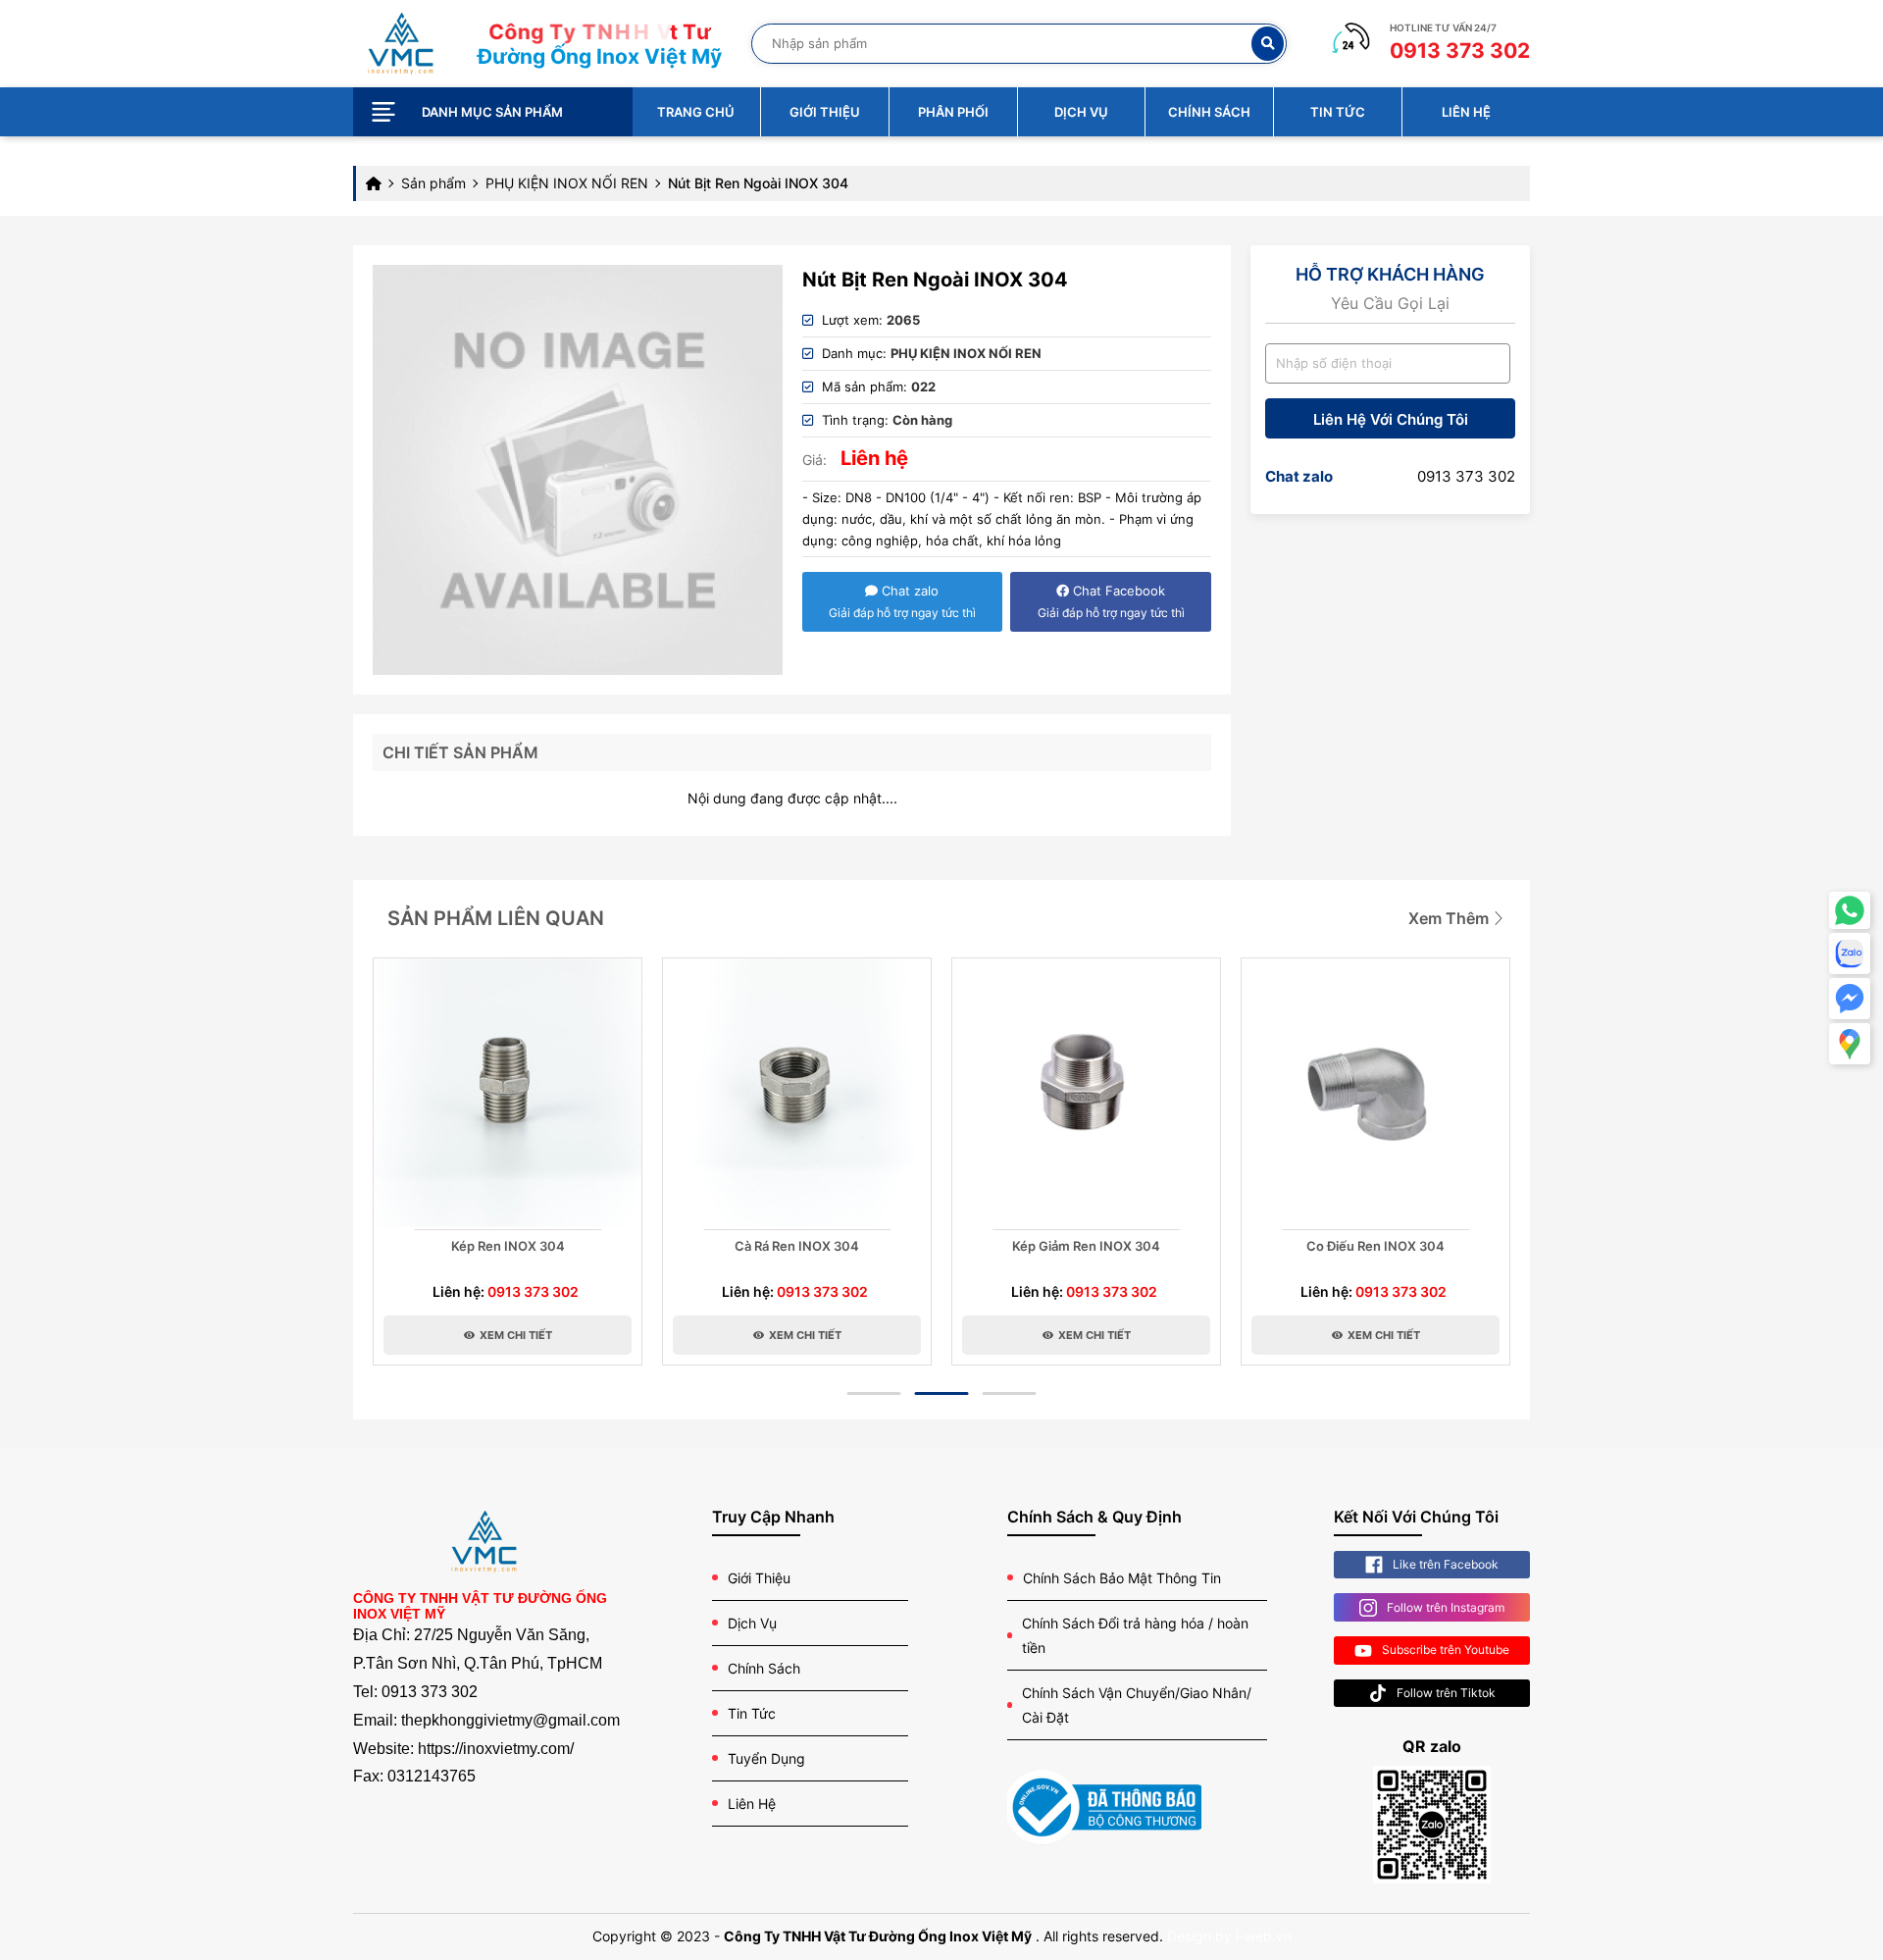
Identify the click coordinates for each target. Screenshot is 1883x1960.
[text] (1011, 44)
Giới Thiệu (759, 1578)
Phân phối (953, 112)
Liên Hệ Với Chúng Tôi (1391, 419)
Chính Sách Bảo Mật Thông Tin (1122, 1578)
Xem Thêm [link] (1450, 918)
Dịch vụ (1081, 112)
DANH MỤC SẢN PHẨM (492, 112)
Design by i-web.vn (1229, 1936)
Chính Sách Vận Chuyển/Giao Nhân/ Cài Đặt (1137, 1705)
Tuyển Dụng (766, 1758)
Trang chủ (696, 112)
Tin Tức (752, 1713)
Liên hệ (1466, 112)
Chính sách (1209, 112)
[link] (401, 42)
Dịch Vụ (752, 1623)
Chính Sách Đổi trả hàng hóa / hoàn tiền (1135, 1635)
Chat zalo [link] (1299, 476)
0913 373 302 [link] (1466, 476)
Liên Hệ (752, 1804)
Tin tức (1338, 112)
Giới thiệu (825, 112)
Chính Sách (764, 1668)
